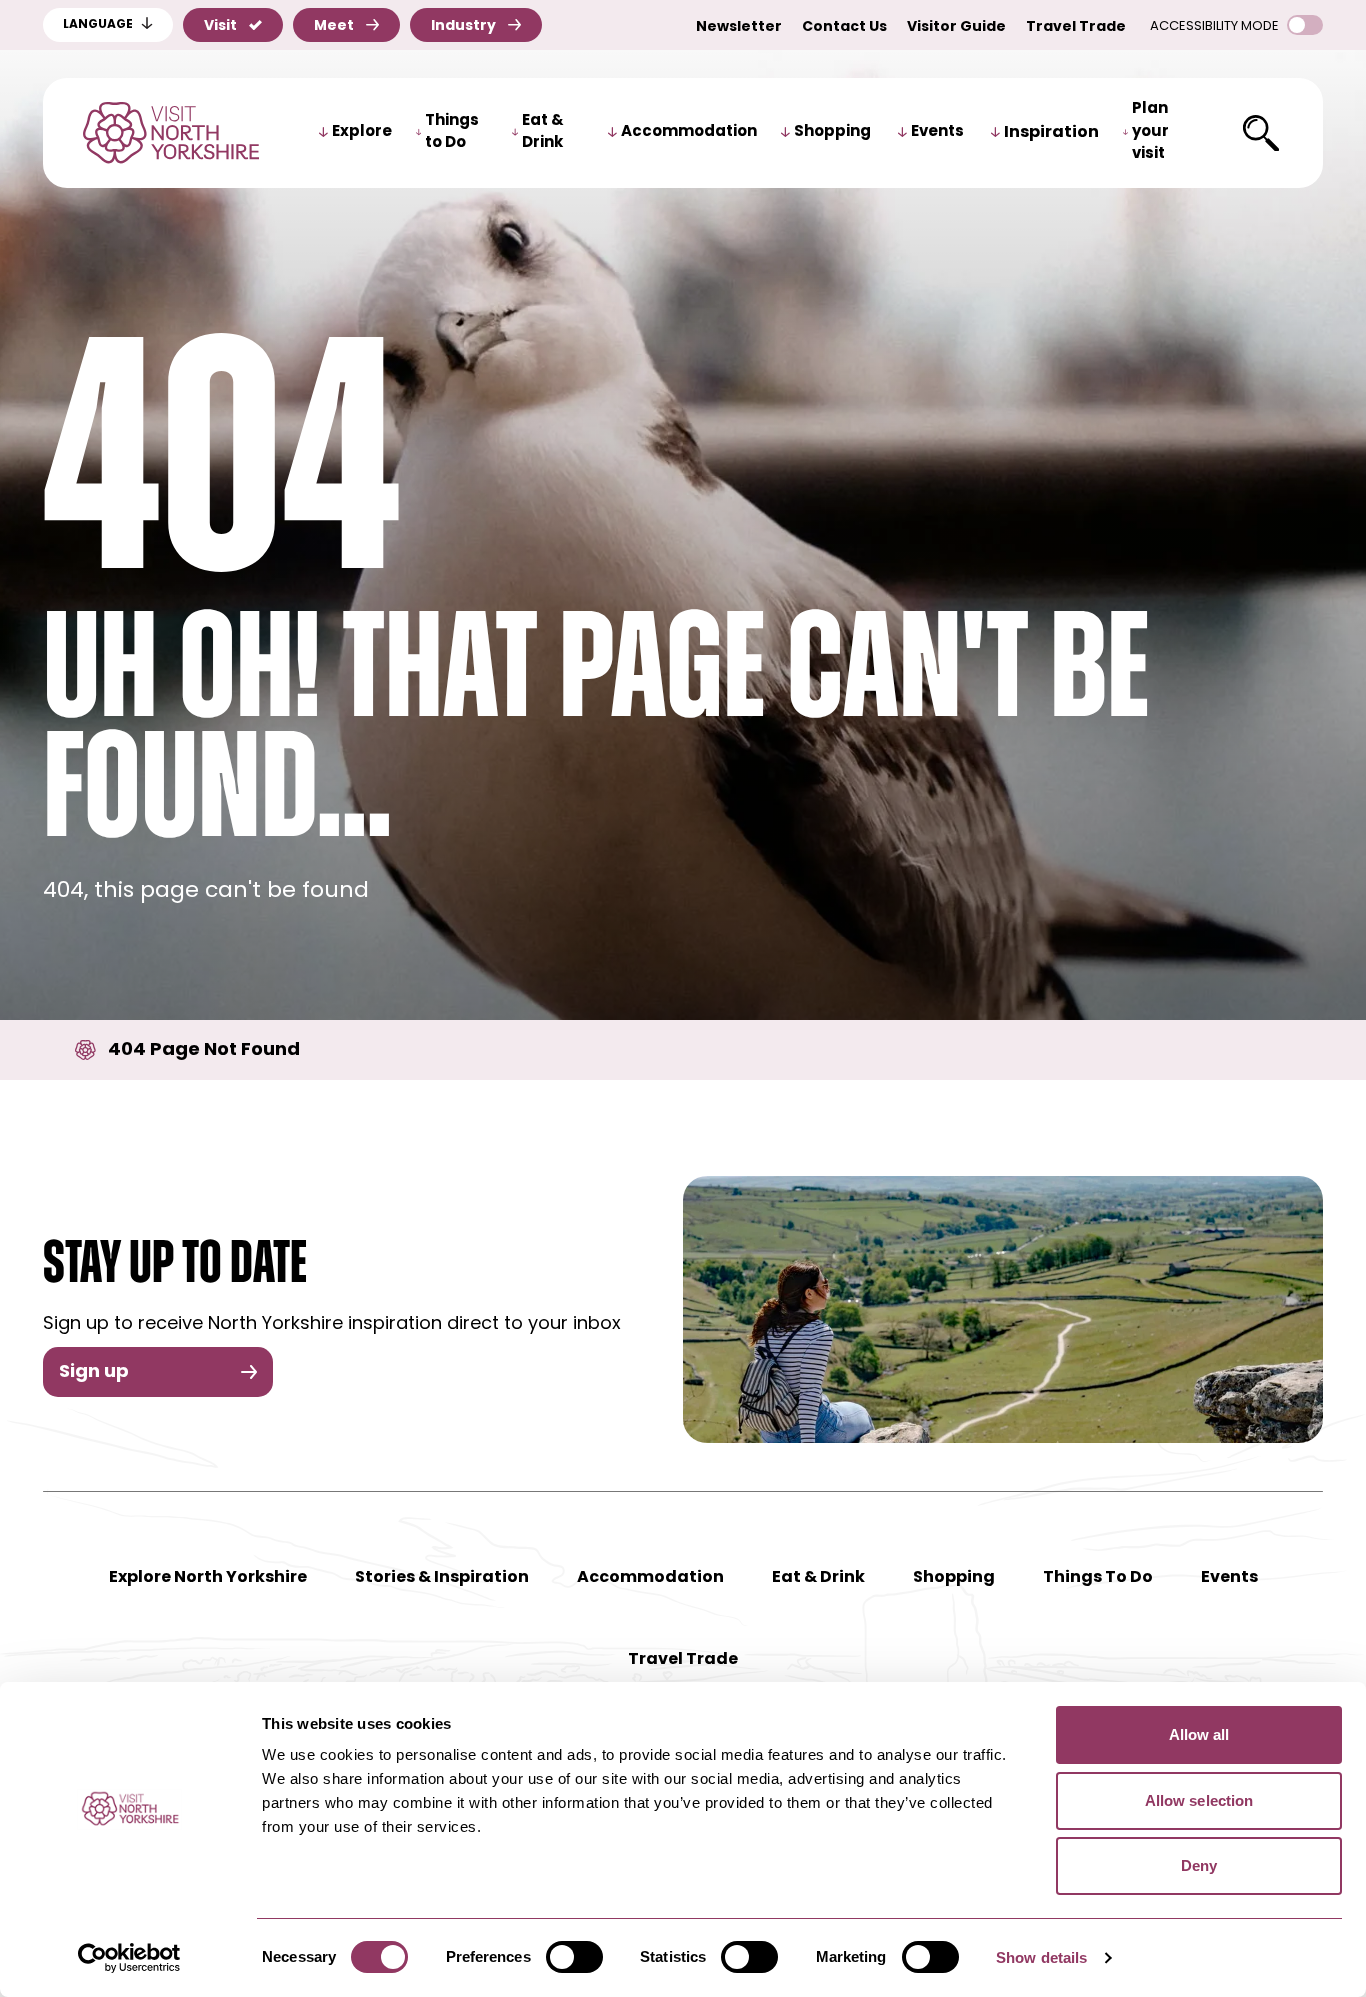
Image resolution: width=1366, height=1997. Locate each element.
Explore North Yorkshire (208, 1578)
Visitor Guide (956, 27)
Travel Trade (1076, 27)
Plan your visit (1150, 132)
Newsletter (739, 27)
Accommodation (689, 132)
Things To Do (1098, 1578)
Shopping (832, 132)
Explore (362, 132)
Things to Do (452, 133)
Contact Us (844, 27)
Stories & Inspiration (442, 1578)
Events (937, 132)
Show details (1041, 1957)
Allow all (1199, 1734)
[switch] (574, 1957)
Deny (1199, 1865)
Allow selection (1199, 1800)
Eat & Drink (543, 133)
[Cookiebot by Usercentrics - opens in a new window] (129, 1958)
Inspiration (1051, 133)
